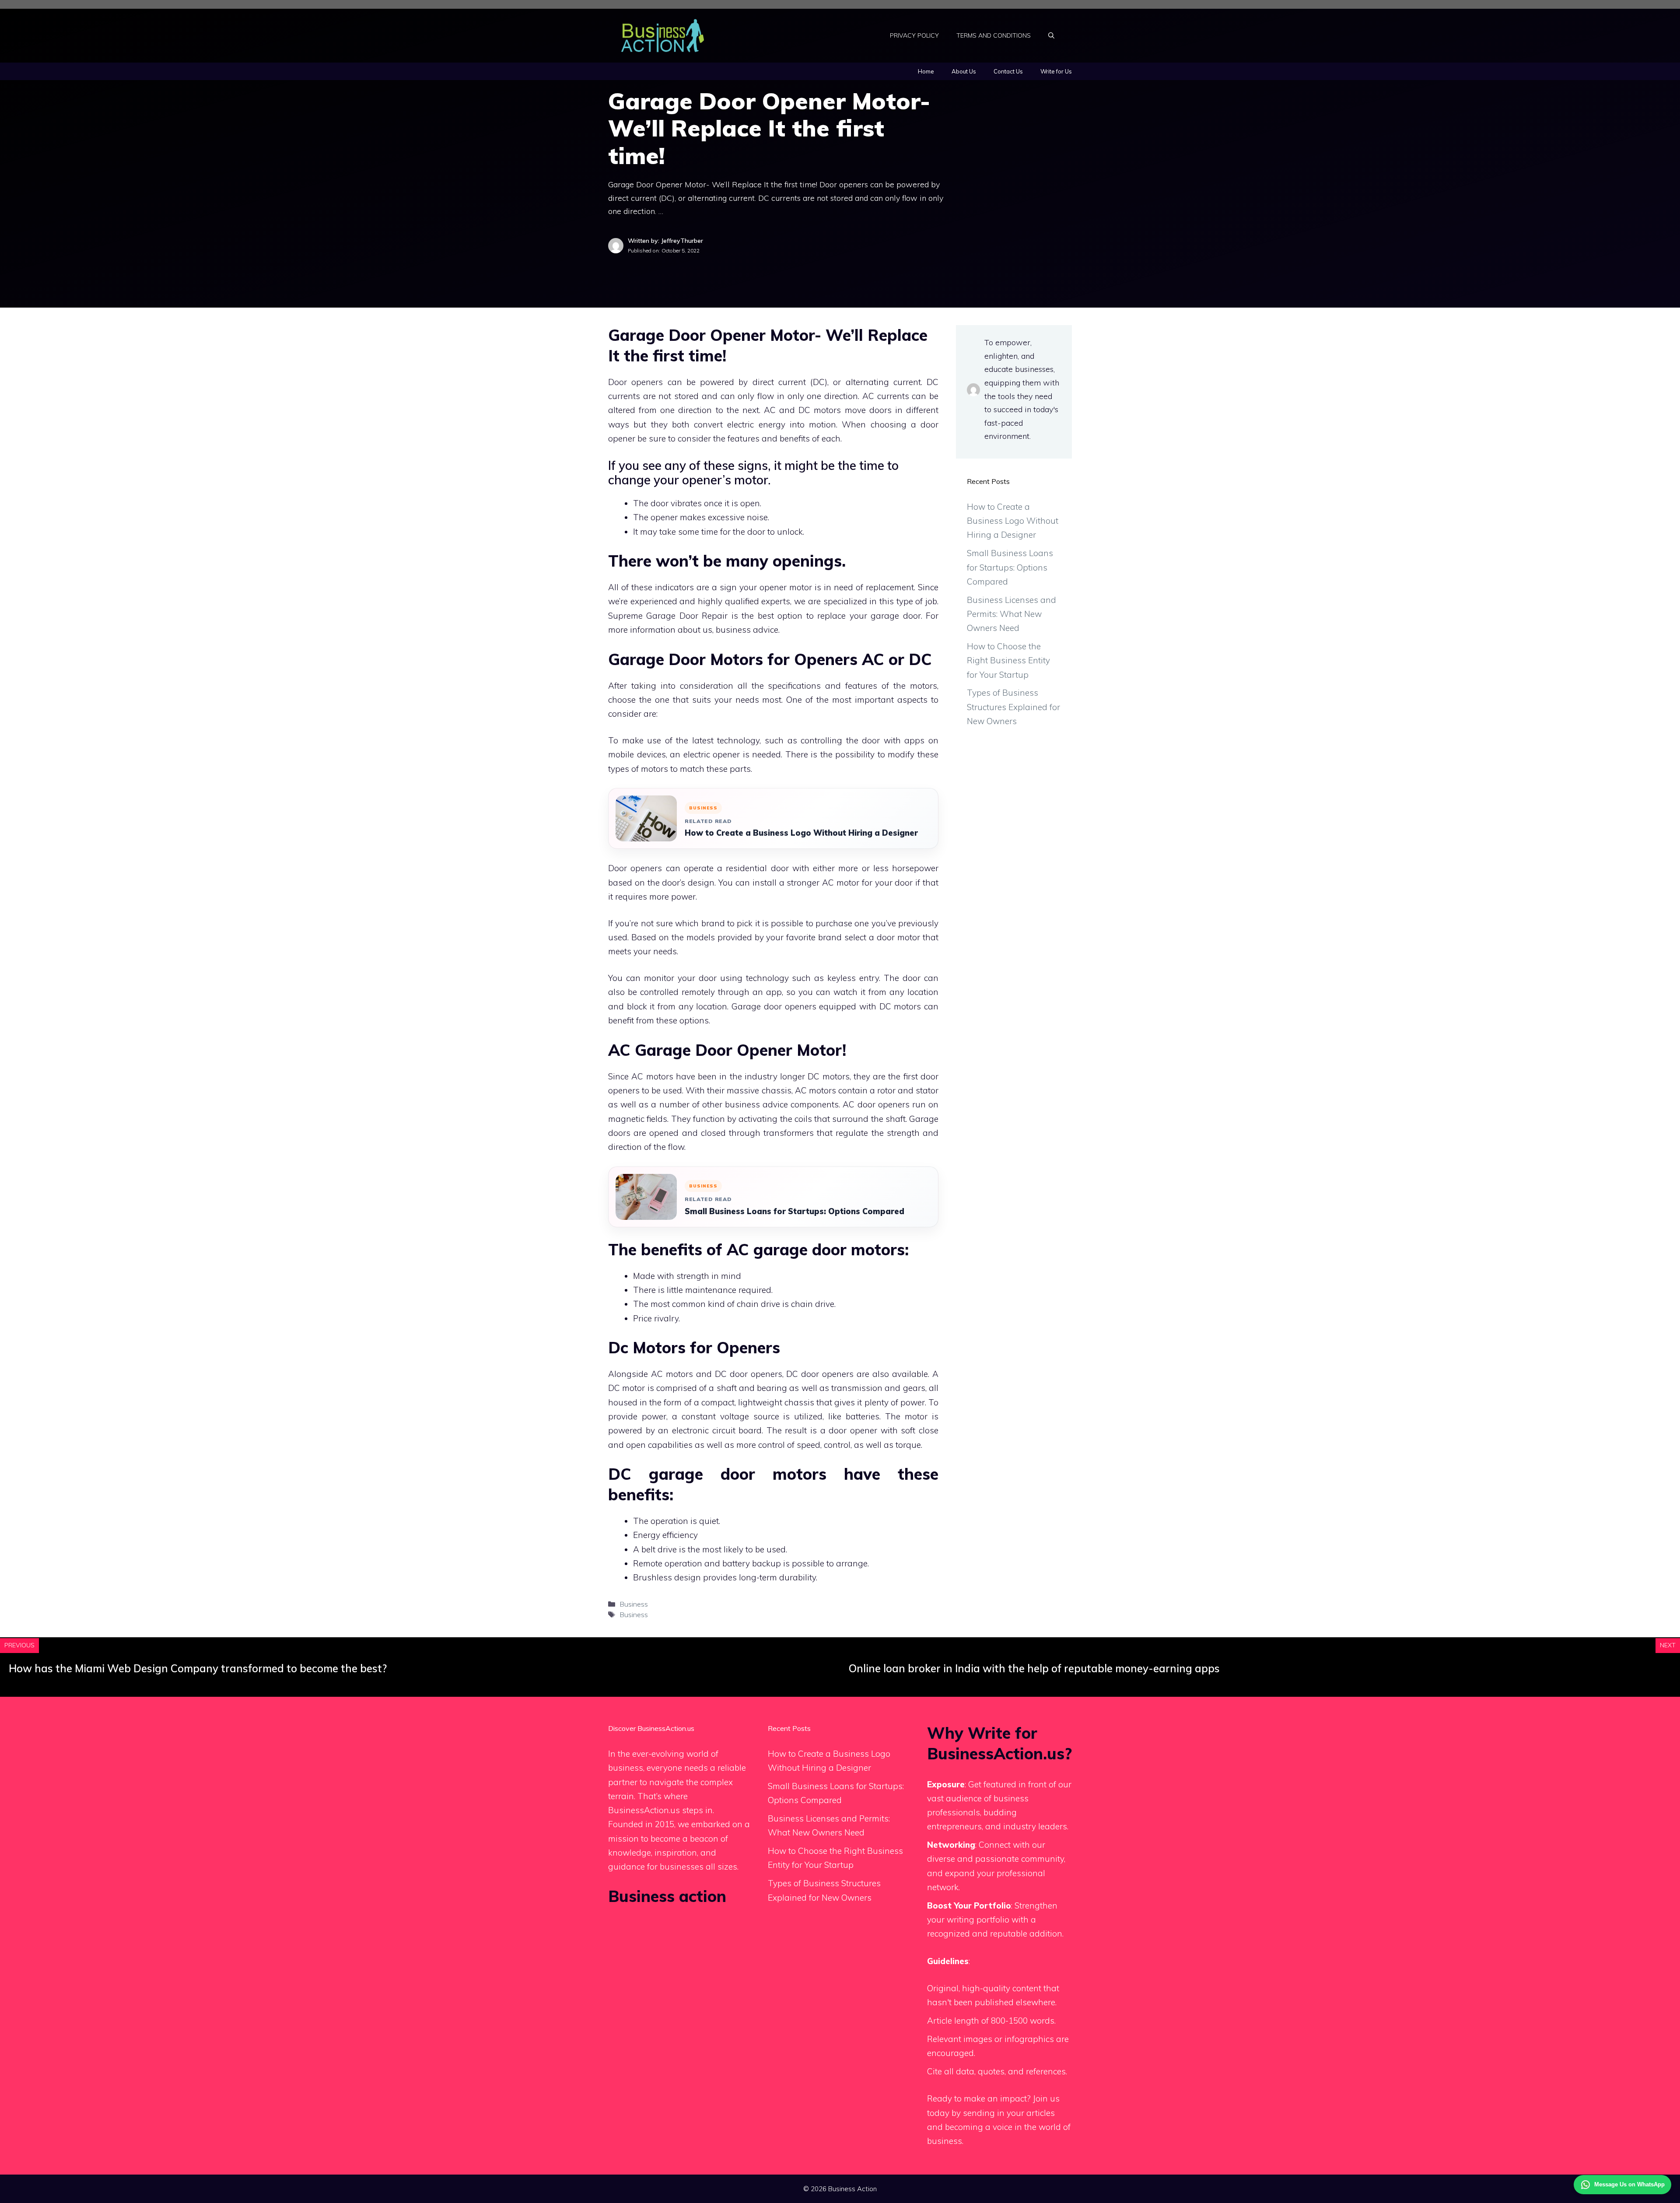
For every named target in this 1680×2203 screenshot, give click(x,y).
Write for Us (1056, 71)
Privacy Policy (914, 35)
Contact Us (1008, 71)
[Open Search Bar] (1051, 35)
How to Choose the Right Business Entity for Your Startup (1008, 660)
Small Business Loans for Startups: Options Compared (794, 1211)
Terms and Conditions (994, 35)
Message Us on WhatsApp (1629, 2184)
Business (634, 1604)
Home (926, 71)
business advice (747, 630)
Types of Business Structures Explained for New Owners (1013, 707)
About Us (964, 71)
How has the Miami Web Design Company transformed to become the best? (198, 1668)
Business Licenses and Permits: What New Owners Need (1011, 614)
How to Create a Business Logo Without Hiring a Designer (801, 833)
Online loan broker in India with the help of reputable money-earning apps (1034, 1668)
